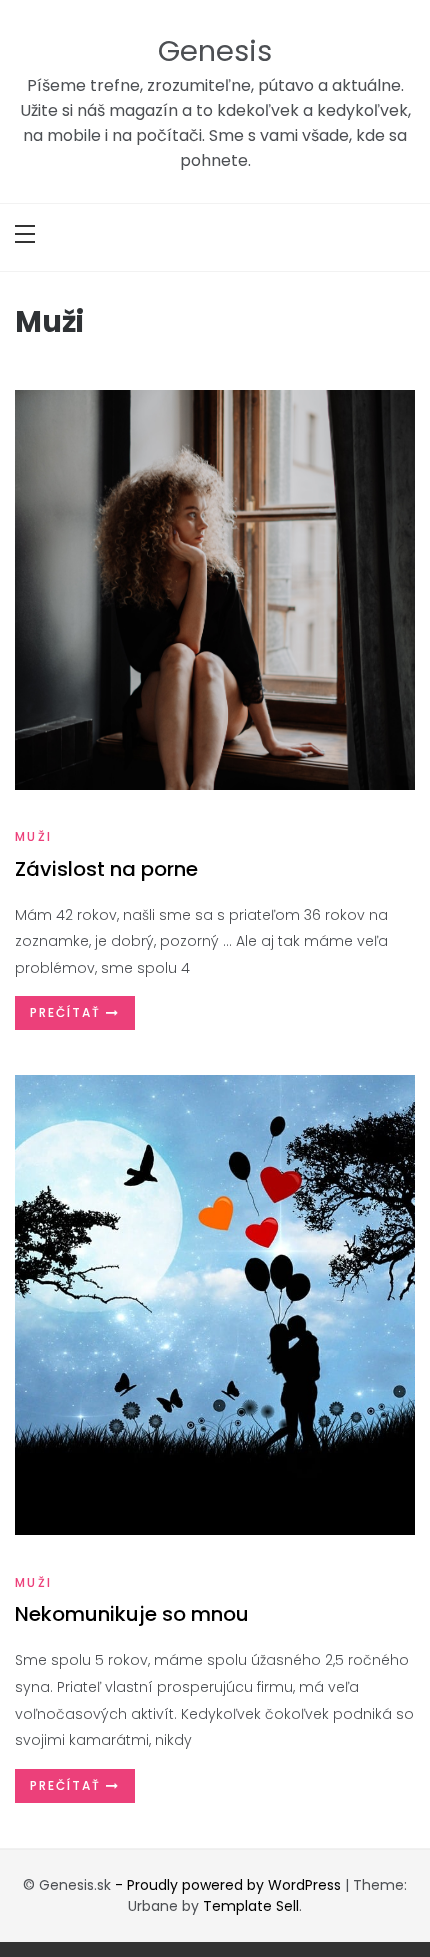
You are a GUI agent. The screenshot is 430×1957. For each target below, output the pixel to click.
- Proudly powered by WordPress (230, 1885)
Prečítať (68, 1012)
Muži (34, 836)
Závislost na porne (106, 869)
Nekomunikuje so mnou (132, 1614)
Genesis (215, 51)
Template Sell (251, 1906)
